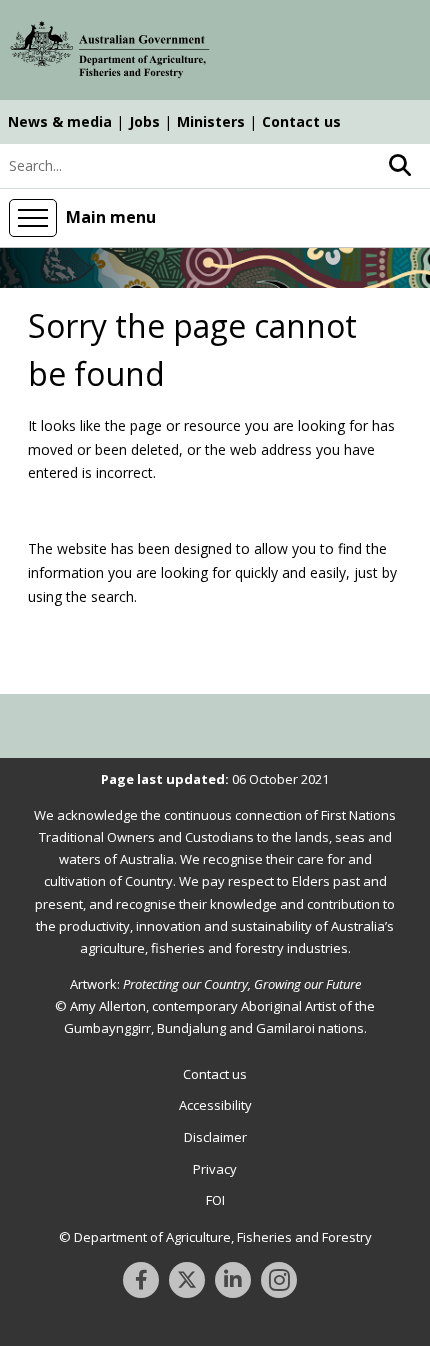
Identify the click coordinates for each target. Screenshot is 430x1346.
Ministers (211, 121)
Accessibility (215, 1105)
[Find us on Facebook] (141, 1280)
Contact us (301, 121)
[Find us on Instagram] (279, 1280)
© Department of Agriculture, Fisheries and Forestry (215, 1237)
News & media (60, 121)
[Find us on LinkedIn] (233, 1280)
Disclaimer (215, 1137)
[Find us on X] (187, 1280)
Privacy (215, 1169)
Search (400, 166)
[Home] (110, 53)
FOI (215, 1200)
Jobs (144, 121)
